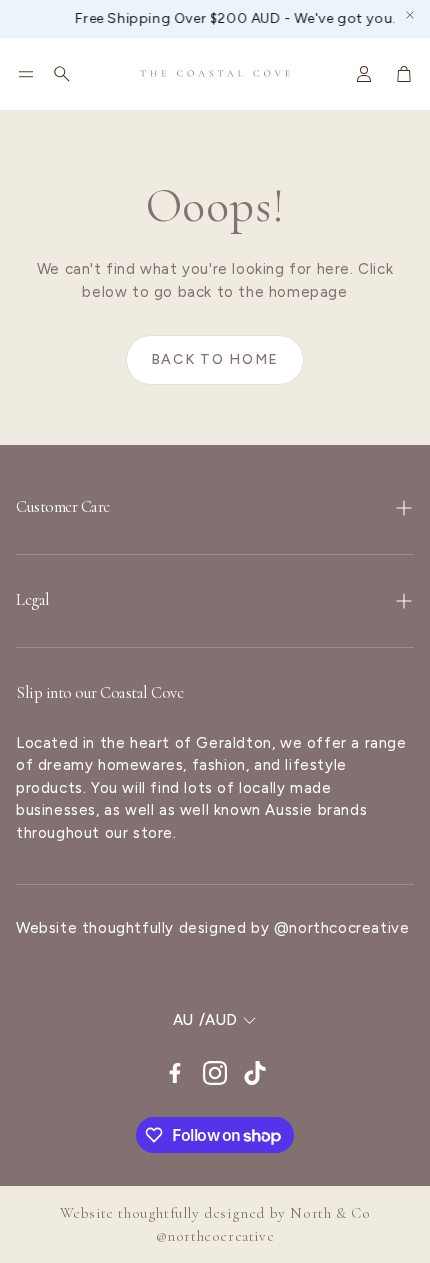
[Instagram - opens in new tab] (215, 1073)
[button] (26, 74)
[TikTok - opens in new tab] (255, 1073)
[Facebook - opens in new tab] (175, 1073)
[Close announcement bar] (410, 15)
